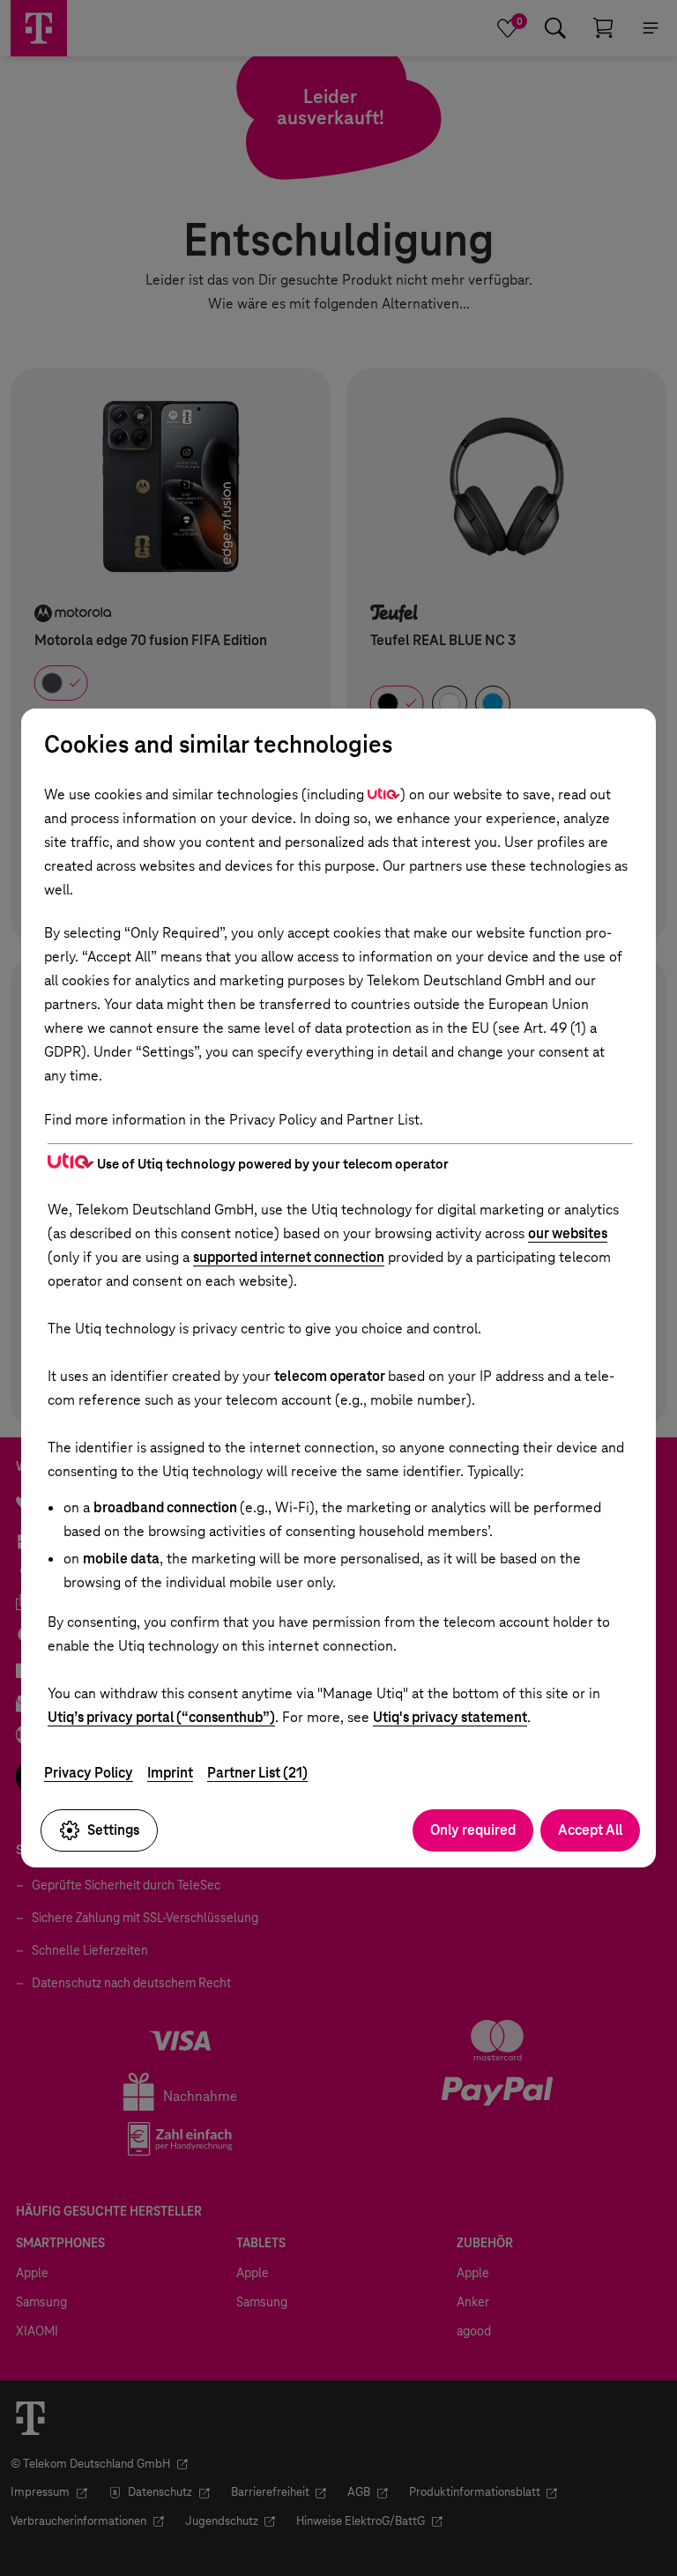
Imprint (170, 1773)
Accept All (590, 1830)
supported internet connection (289, 1257)
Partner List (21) (257, 1773)
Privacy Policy (89, 1773)
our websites (568, 1233)
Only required (473, 1830)
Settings (113, 1830)
